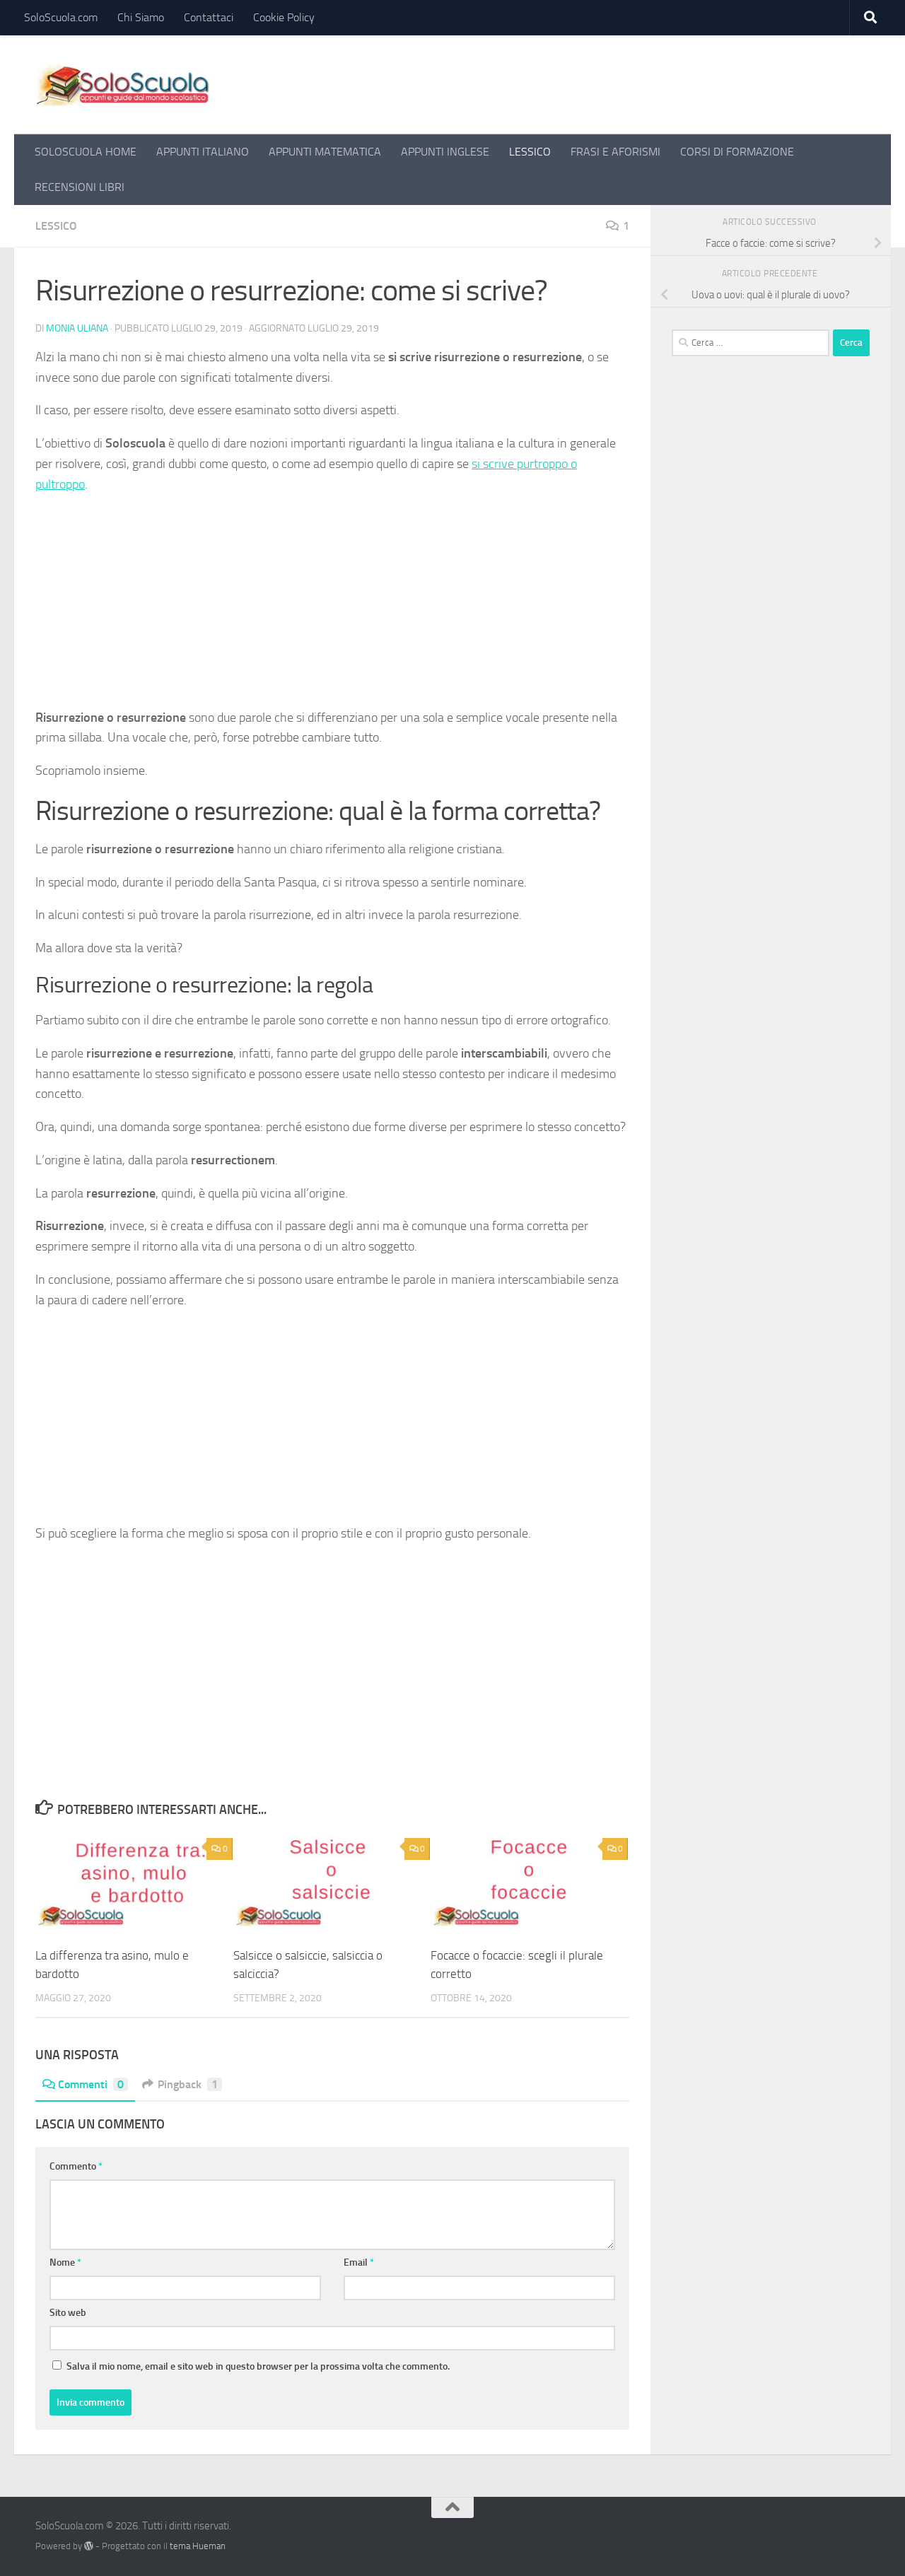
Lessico (56, 226)
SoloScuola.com (61, 17)
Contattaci (209, 17)
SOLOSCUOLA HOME (86, 152)
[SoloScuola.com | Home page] (123, 85)
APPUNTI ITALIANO (203, 152)
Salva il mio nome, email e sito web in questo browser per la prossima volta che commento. (258, 2366)
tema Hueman (198, 2546)
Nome (65, 2262)
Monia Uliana (77, 328)
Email (359, 2262)
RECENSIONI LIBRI (80, 187)
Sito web (68, 2313)
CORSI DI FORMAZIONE (737, 152)
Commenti (91, 2084)
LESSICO (530, 152)
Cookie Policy (284, 17)
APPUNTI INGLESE (445, 152)
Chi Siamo (141, 17)
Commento (76, 2166)
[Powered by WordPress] (89, 2546)
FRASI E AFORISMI (615, 152)
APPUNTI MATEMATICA (325, 152)
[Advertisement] (332, 607)
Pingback (188, 2084)
